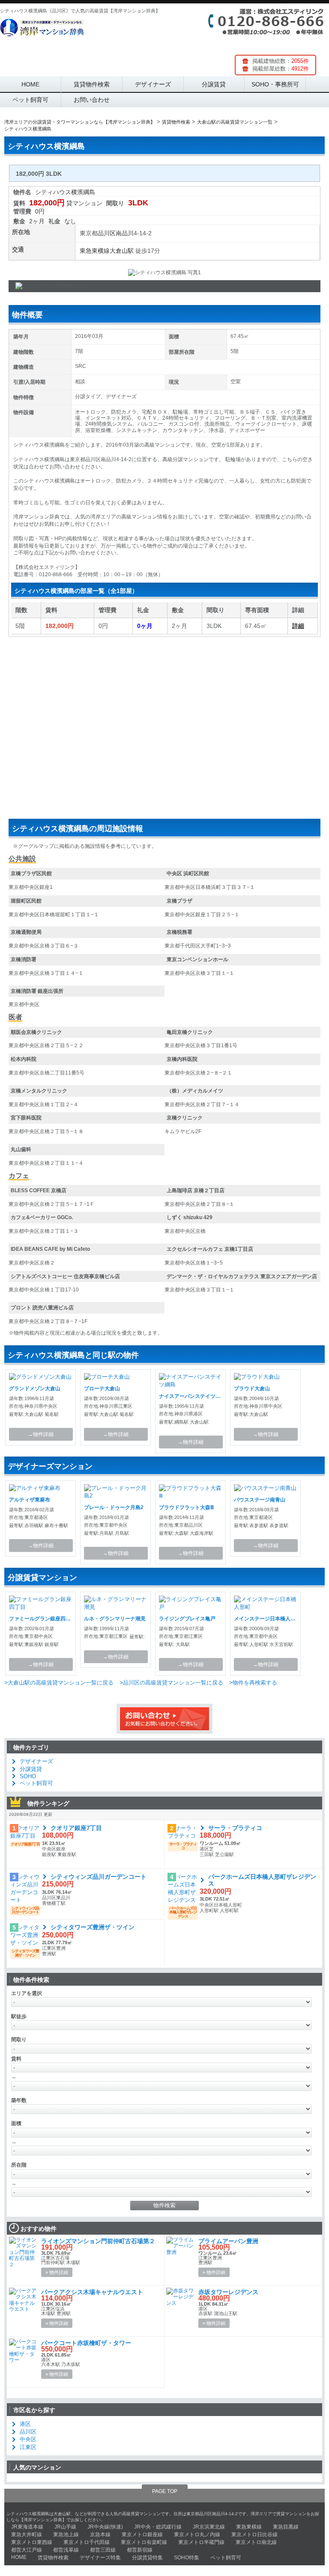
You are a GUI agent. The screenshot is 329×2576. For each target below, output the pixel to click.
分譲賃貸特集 (147, 2558)
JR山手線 (65, 2527)
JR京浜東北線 (209, 2527)
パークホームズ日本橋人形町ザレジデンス (262, 1880)
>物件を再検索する (253, 1683)
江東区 (28, 2447)
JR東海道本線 (27, 2527)
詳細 (298, 626)
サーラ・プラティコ (235, 1828)
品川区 (107, 233)
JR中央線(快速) (105, 2527)
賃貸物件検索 (92, 84)
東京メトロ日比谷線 (254, 2535)
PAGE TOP (165, 2491)
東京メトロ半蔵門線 (201, 2542)
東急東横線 (95, 251)
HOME (30, 84)
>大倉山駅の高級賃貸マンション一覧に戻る (59, 1683)
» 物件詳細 (57, 2272)
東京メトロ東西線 (32, 2542)
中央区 (28, 2439)
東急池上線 (66, 2535)
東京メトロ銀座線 (142, 2535)
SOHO (28, 1776)
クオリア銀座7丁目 (76, 1828)
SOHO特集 (187, 2558)
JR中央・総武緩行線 (158, 2527)
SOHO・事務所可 (275, 84)
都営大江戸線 (27, 2550)
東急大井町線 (27, 2535)
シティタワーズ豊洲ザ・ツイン (93, 1927)
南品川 (125, 233)
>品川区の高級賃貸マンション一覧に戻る (171, 1683)
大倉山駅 (122, 251)
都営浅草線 (66, 2550)
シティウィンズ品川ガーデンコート (99, 1877)
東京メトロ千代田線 (87, 2542)
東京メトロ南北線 (256, 2542)
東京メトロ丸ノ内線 (197, 2535)
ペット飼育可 (30, 100)
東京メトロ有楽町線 (144, 2542)
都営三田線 (103, 2550)
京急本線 (100, 2535)
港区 (25, 2424)
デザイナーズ (153, 84)
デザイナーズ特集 (100, 2558)
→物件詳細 (41, 1434)
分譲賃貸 (214, 84)
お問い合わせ (92, 100)
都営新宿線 (140, 2550)
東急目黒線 (286, 2527)
